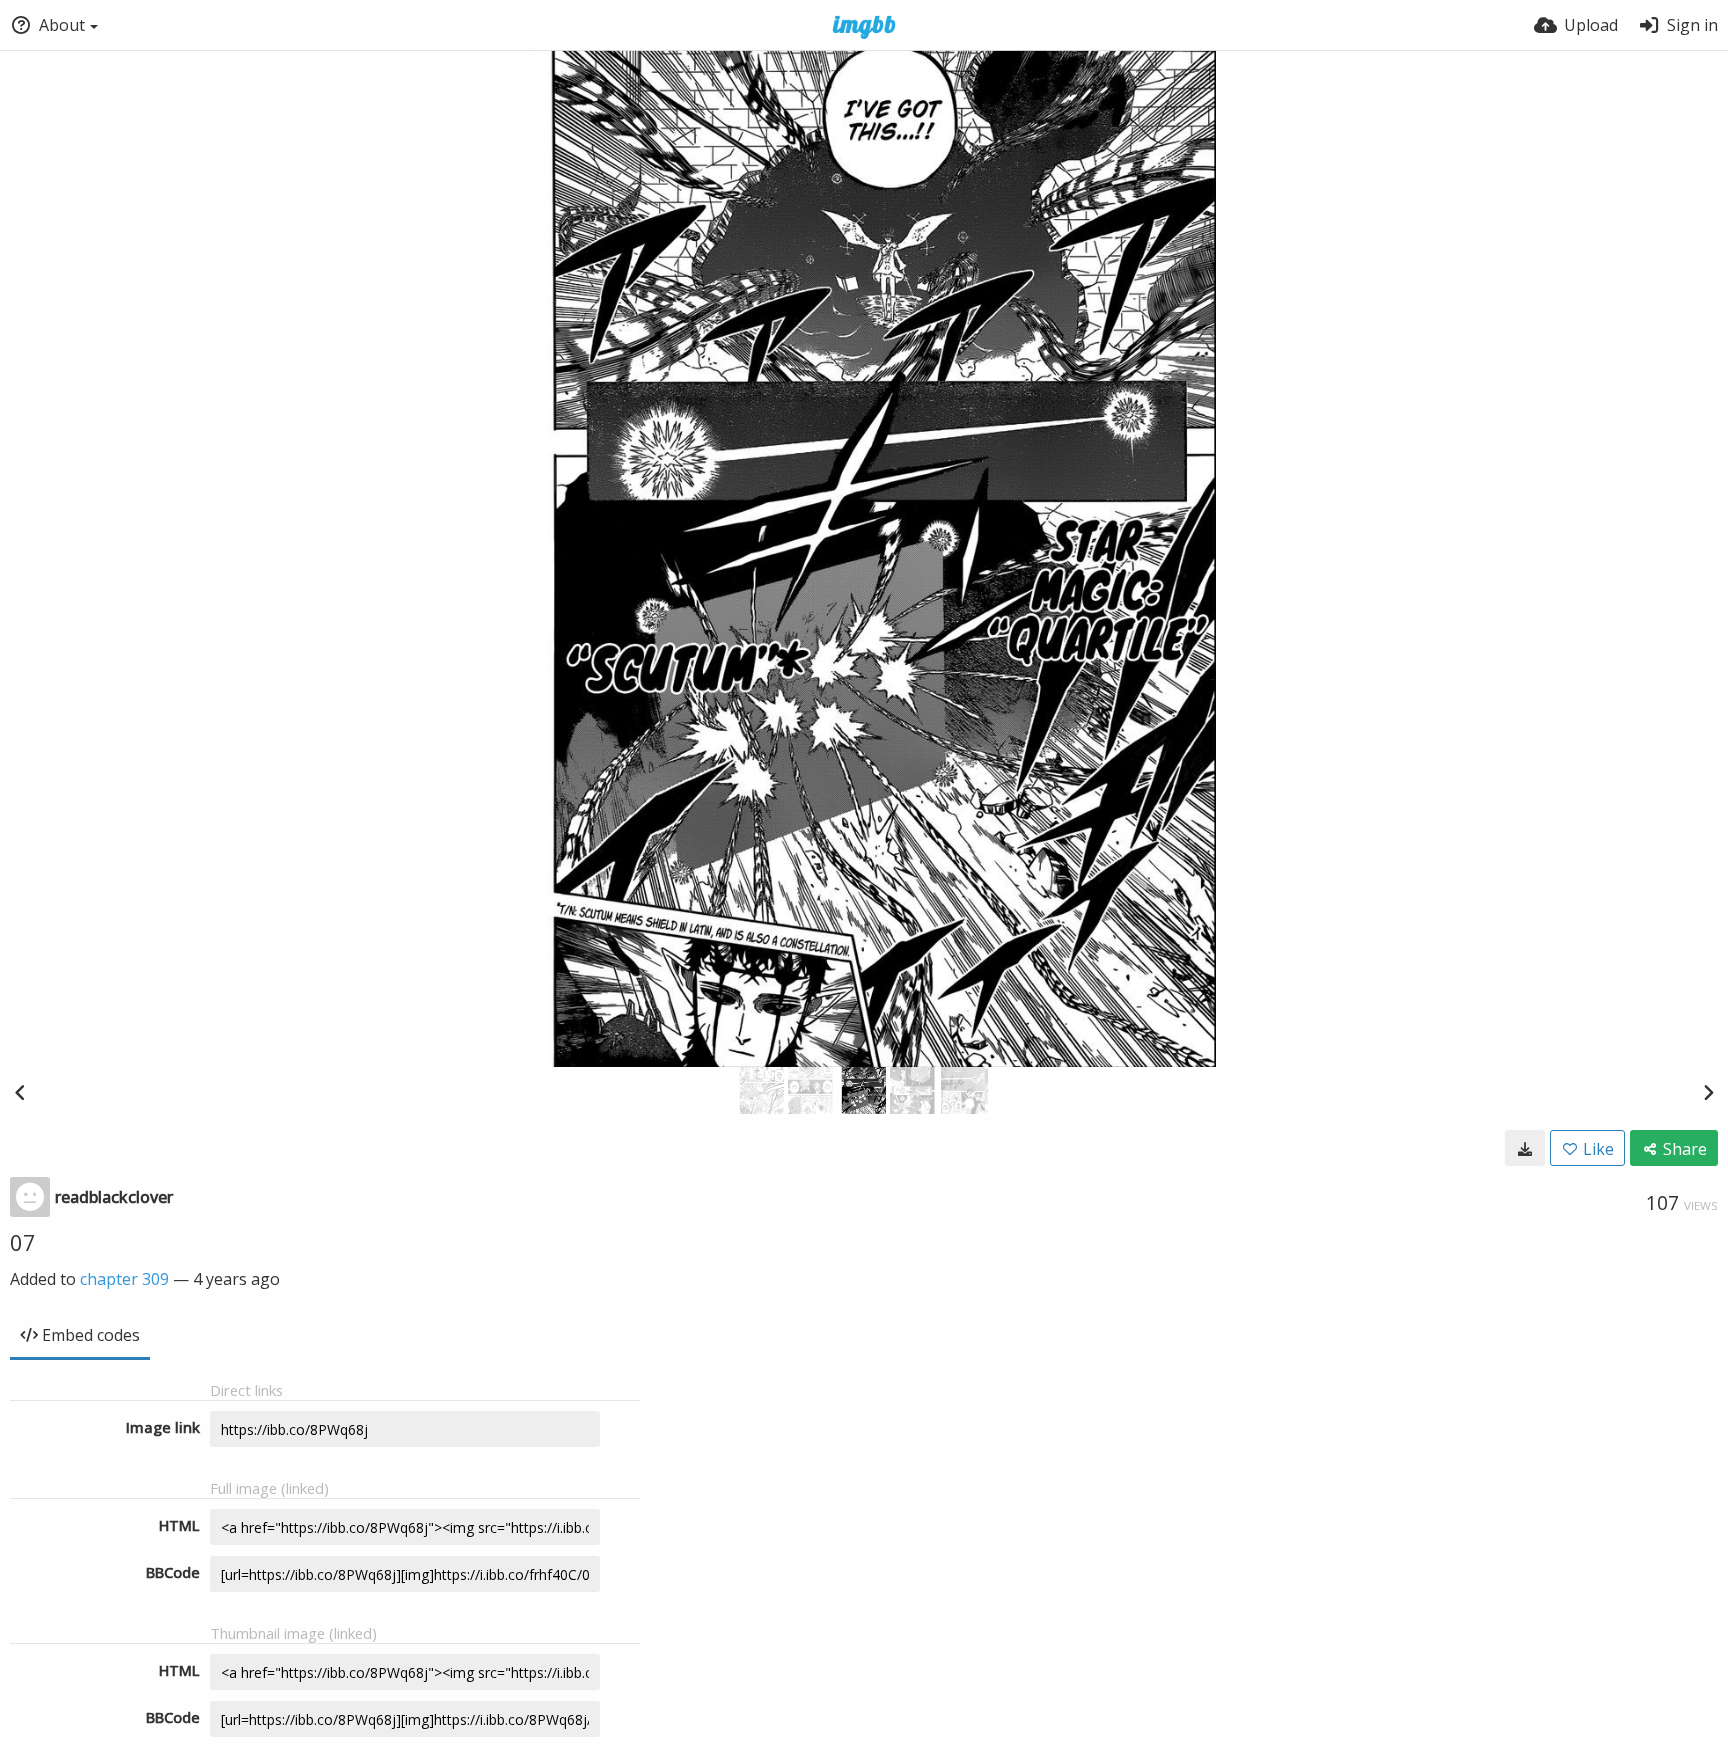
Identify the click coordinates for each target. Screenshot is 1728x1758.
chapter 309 (124, 1279)
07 (23, 1242)
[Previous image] (20, 1092)
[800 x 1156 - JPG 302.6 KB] (1525, 1148)
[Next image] (1708, 1092)
